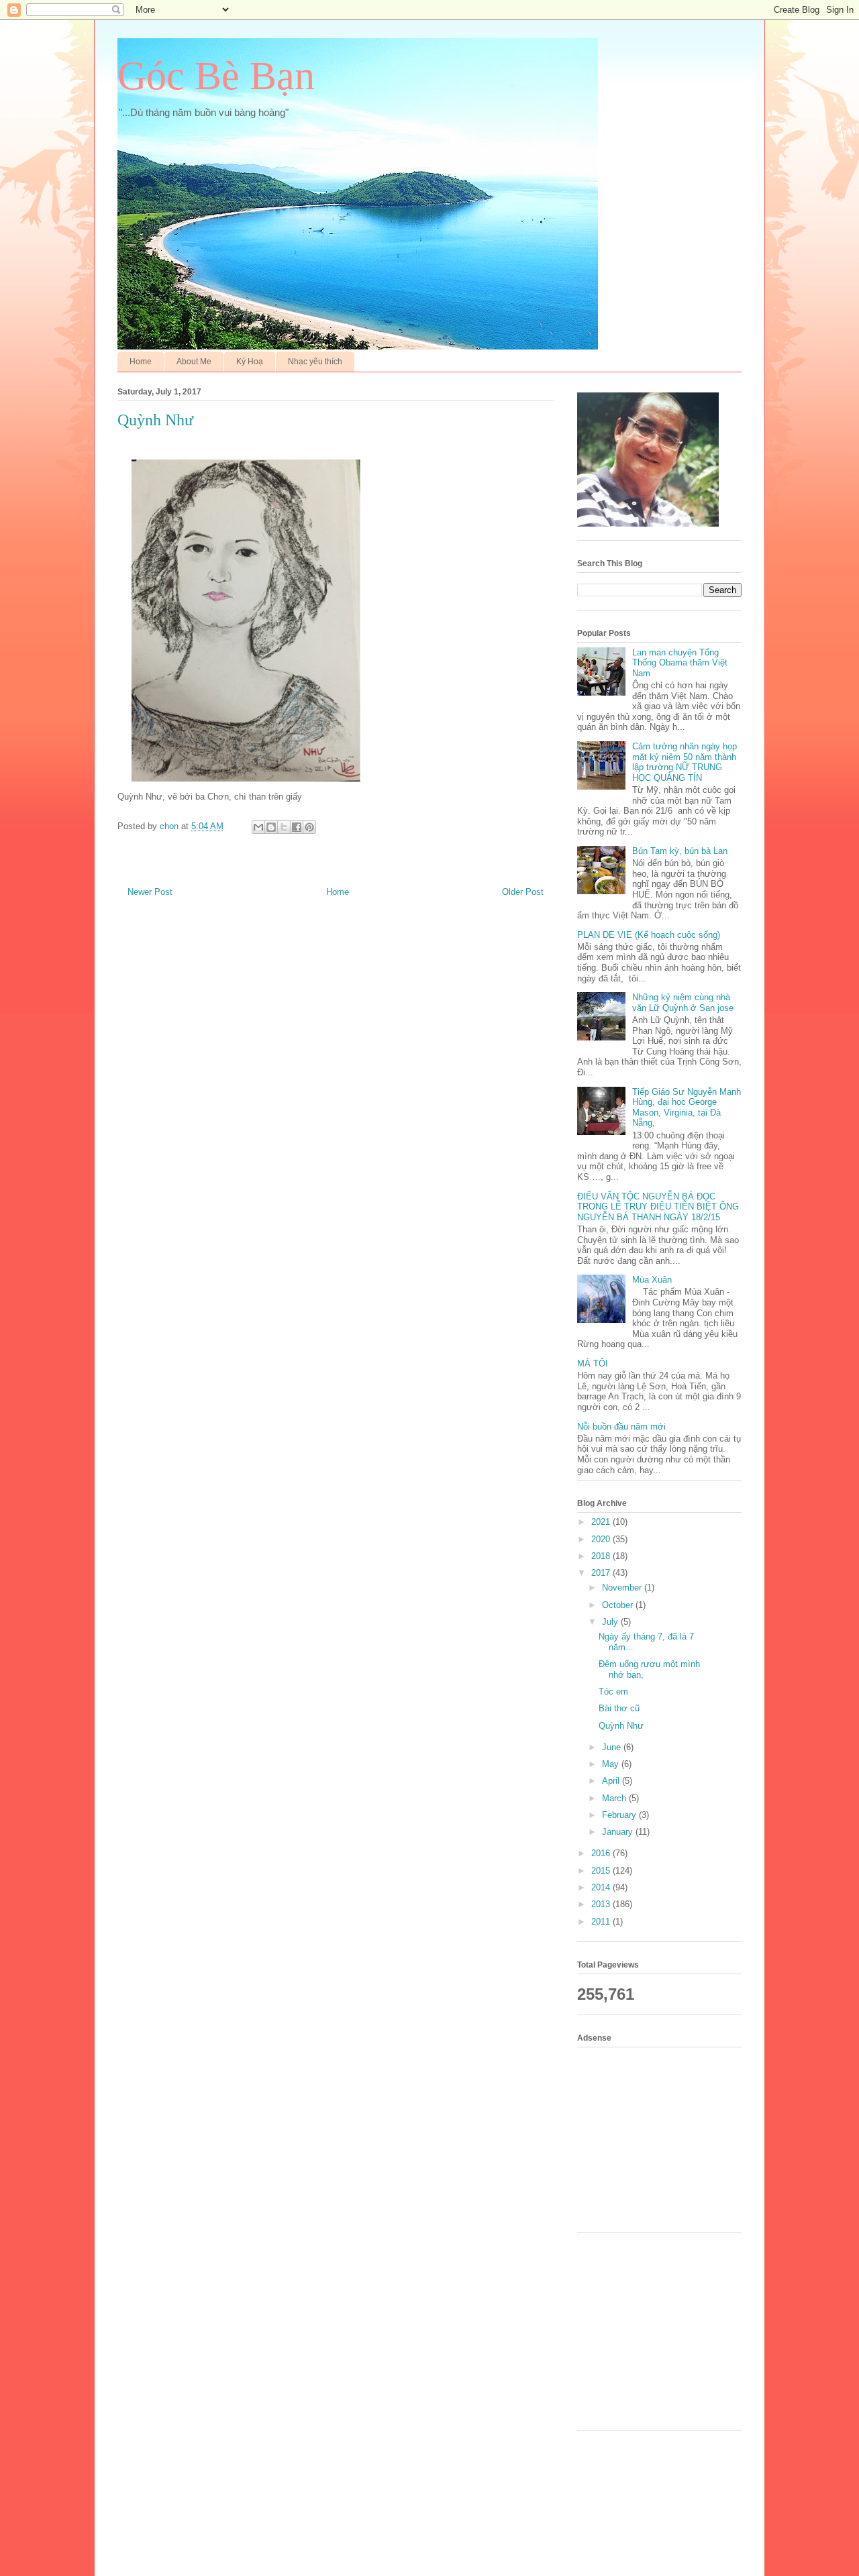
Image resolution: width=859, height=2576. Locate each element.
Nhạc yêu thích (315, 362)
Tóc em (613, 1692)
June (613, 1747)
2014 (602, 1887)
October (619, 1605)
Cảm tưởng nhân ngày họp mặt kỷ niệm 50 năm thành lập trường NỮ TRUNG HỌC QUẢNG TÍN (685, 762)
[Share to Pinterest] (309, 827)
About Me (194, 362)
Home (141, 362)
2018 (602, 1556)
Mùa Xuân (652, 1280)
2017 (602, 1573)
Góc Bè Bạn (216, 76)
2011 (602, 1922)
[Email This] (258, 827)
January (619, 1832)
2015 (602, 1871)
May (612, 1764)
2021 (602, 1522)
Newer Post (150, 892)
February (620, 1815)
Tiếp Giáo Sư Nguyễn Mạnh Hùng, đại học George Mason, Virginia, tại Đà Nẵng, (687, 1108)
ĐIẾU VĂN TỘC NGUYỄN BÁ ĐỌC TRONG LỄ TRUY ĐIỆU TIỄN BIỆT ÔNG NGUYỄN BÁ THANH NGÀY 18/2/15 (658, 1207)
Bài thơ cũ (619, 1708)
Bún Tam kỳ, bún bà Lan (680, 851)
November (623, 1588)
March (615, 1798)
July (611, 1622)
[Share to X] (284, 827)
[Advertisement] (664, 2138)
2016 (602, 1853)
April (612, 1781)
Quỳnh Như (621, 1726)
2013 (602, 1904)
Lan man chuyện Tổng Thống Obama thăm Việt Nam (680, 663)
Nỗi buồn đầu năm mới (621, 1427)
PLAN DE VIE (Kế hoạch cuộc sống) (649, 935)
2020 (602, 1539)
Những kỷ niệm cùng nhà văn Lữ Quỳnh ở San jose (683, 1003)
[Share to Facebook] (297, 827)
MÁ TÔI (593, 1363)
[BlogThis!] (271, 827)
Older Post (523, 892)
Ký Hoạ (250, 362)
